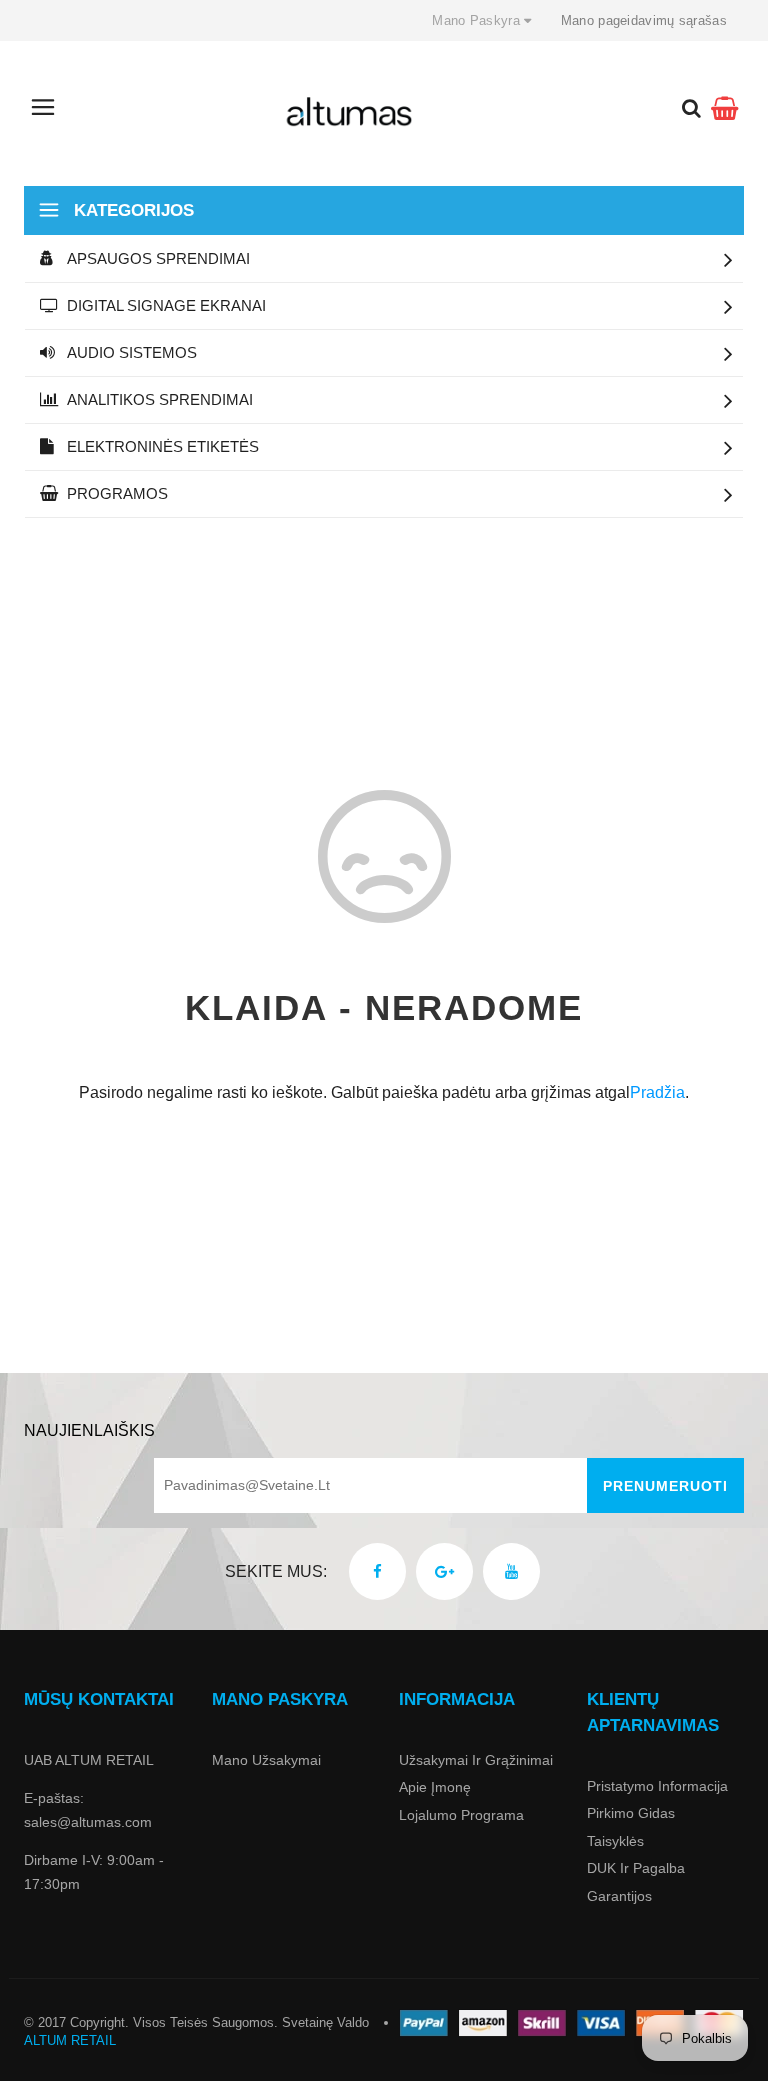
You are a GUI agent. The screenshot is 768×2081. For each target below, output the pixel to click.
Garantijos (619, 1896)
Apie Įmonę (435, 1787)
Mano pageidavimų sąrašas (644, 20)
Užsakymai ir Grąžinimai (476, 1760)
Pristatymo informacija (657, 1786)
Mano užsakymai (266, 1760)
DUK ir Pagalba (636, 1868)
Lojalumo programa (461, 1815)
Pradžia (657, 1092)
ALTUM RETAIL (70, 2040)
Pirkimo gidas (631, 1813)
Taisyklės (615, 1841)
